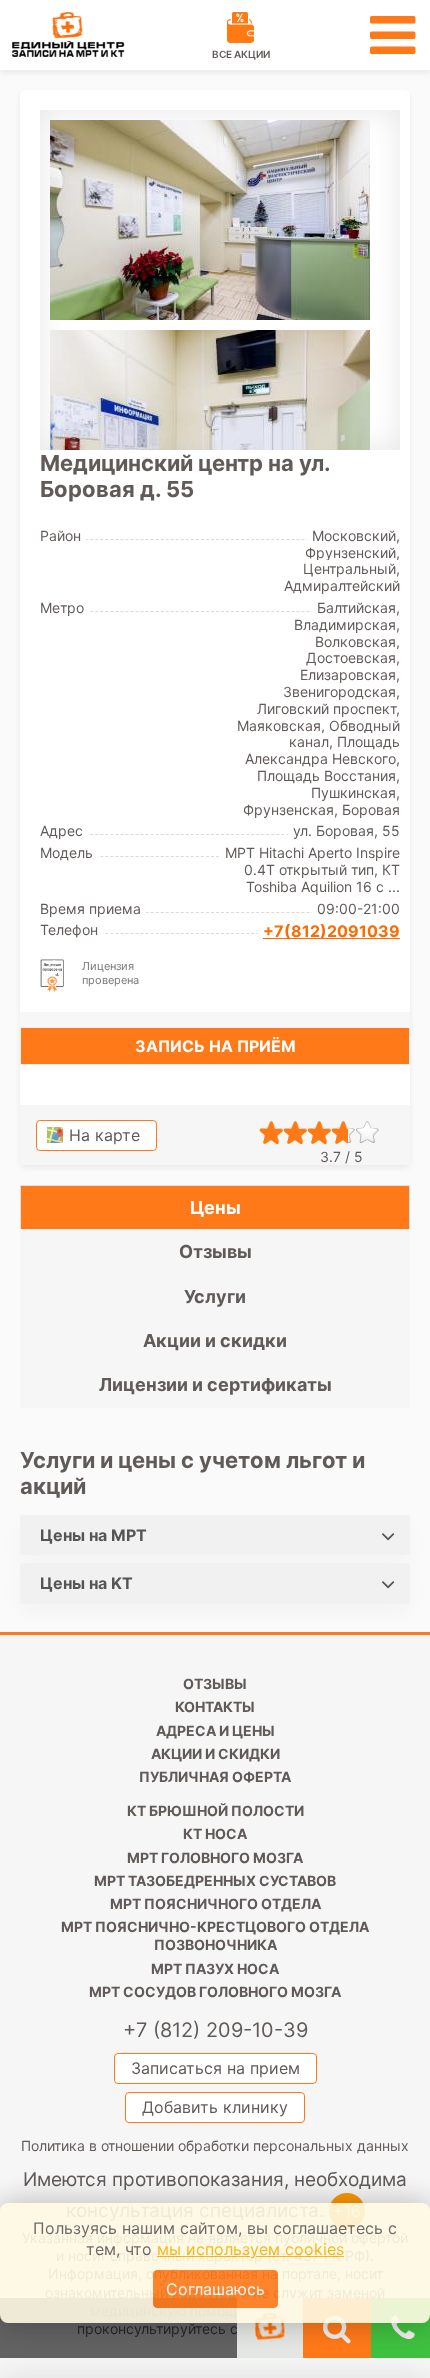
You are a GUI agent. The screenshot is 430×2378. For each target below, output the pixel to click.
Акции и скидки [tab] (215, 1340)
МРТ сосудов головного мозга (215, 1991)
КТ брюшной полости (215, 1810)
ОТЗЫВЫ (215, 1683)
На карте (104, 1135)
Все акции (241, 54)
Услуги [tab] (215, 1296)
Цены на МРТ (93, 1535)
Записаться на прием (215, 2068)
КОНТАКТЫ (215, 1706)
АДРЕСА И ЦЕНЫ (215, 1730)
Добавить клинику (215, 2107)
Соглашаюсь (215, 2289)
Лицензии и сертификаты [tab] (215, 1384)
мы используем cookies (250, 2249)
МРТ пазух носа (215, 1968)
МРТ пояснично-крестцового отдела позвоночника (215, 1935)
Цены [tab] (215, 1207)
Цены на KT (86, 1583)
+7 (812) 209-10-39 (215, 2030)
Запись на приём (215, 1046)
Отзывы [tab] (215, 1251)
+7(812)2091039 (331, 931)
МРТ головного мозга (215, 1857)
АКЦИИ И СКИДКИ (215, 1753)
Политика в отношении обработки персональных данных (215, 2145)
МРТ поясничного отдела (215, 1903)
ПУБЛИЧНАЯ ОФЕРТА (215, 1776)
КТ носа (215, 1833)
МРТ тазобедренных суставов (215, 1880)
